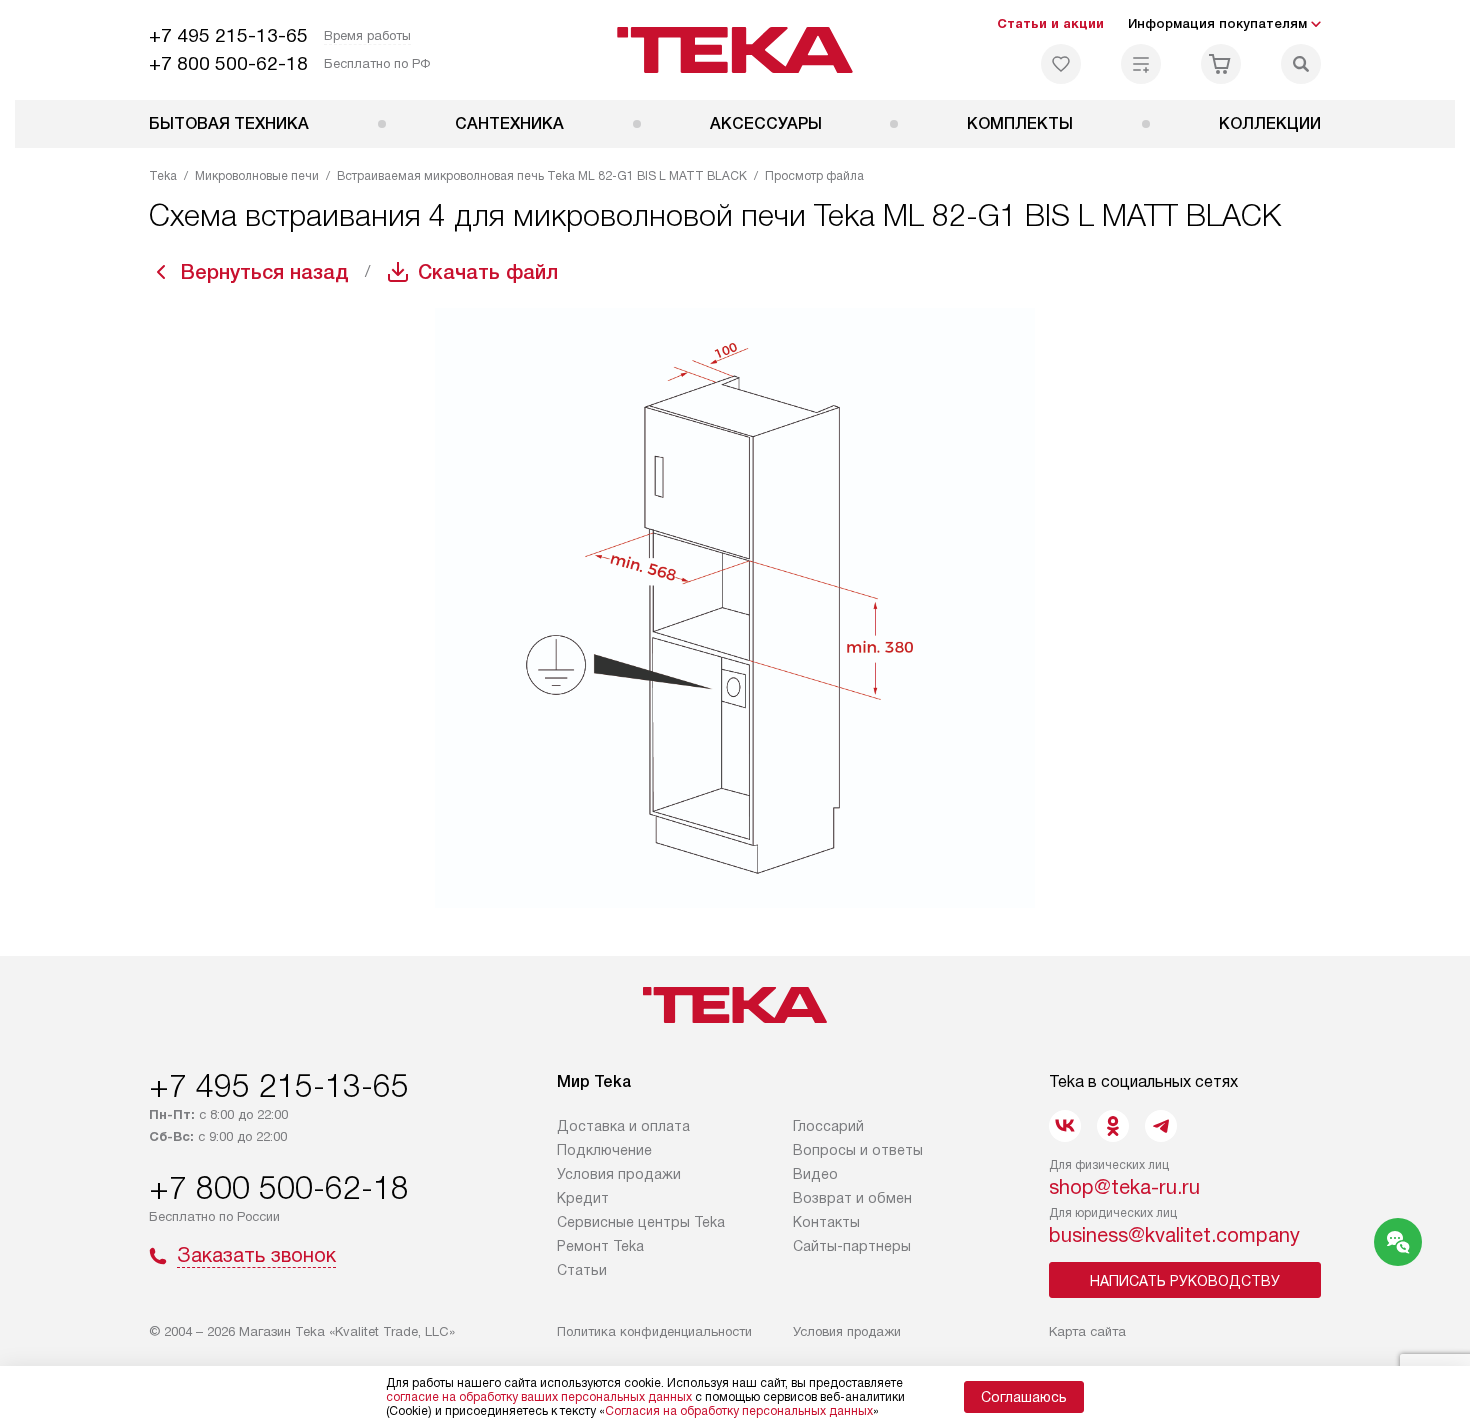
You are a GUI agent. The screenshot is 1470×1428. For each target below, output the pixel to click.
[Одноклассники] (1113, 1126)
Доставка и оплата (623, 1126)
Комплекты (1020, 123)
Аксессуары (766, 123)
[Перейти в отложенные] (1061, 64)
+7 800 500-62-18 (228, 63)
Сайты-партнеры (852, 1246)
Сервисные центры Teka (641, 1222)
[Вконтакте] (1065, 1126)
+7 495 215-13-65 (228, 35)
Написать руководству (1185, 1281)
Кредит (583, 1198)
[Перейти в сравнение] (1141, 64)
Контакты (826, 1222)
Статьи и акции (1050, 23)
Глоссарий (828, 1126)
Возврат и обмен (852, 1198)
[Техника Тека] (735, 50)
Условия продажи (619, 1174)
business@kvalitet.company (1174, 1235)
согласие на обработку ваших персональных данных (539, 1397)
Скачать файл (488, 272)
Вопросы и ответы (858, 1150)
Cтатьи (582, 1270)
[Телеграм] (1161, 1126)
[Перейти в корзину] (1221, 64)
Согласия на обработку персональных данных (739, 1411)
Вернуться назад (265, 272)
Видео (815, 1174)
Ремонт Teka (600, 1246)
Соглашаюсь (1024, 1397)
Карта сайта (1087, 1331)
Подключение (604, 1150)
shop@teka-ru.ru (1124, 1187)
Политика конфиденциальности (654, 1331)
